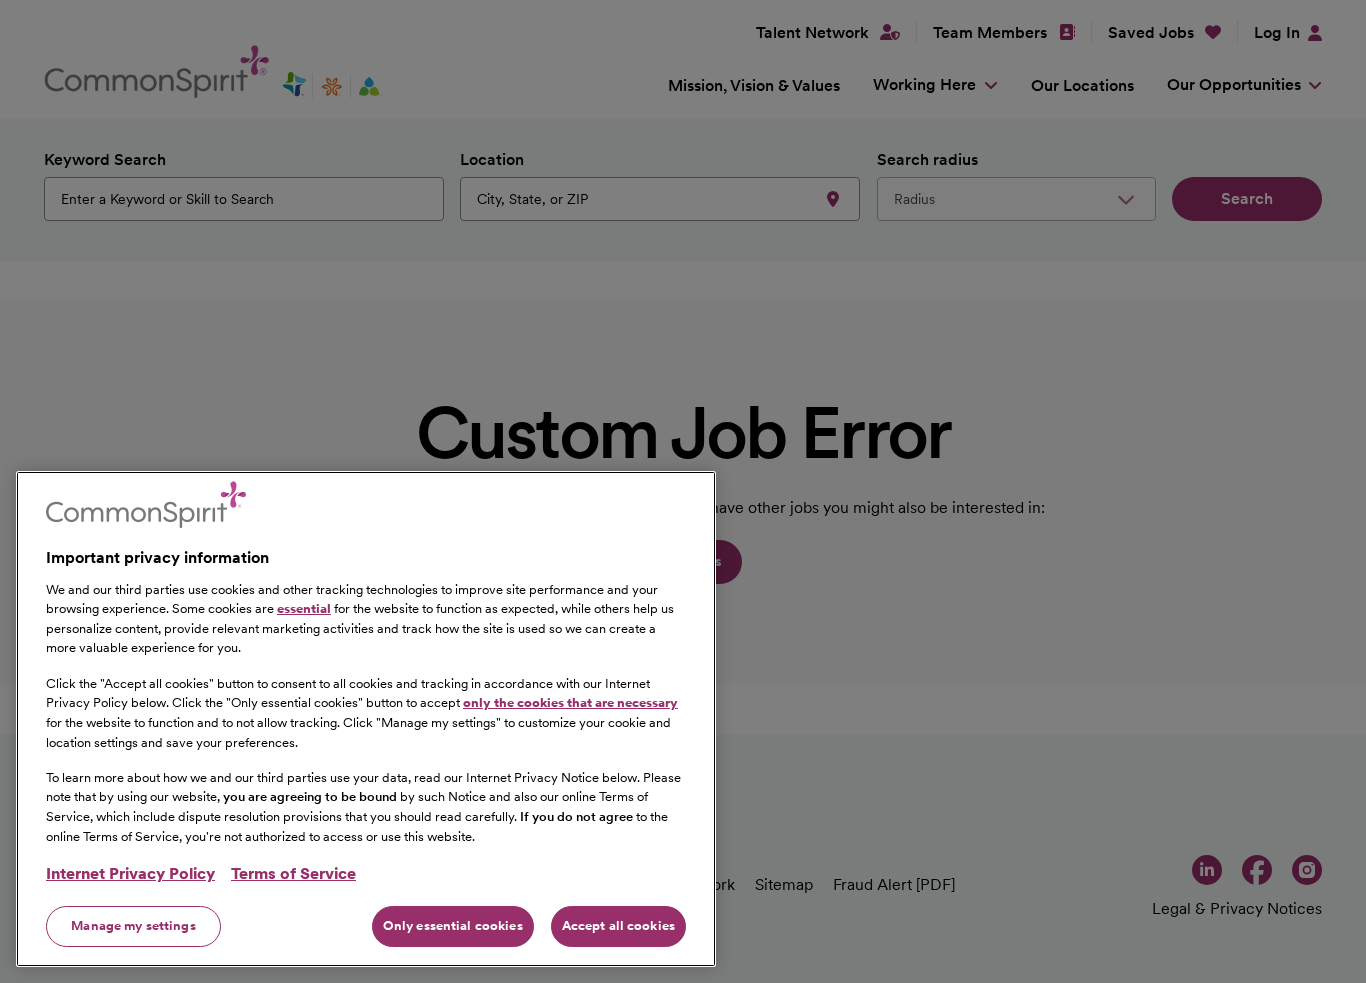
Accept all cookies (618, 925)
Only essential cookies (453, 925)
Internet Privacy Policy (130, 873)
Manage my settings (133, 925)
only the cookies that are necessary (570, 702)
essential (304, 608)
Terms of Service (293, 873)
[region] (366, 719)
